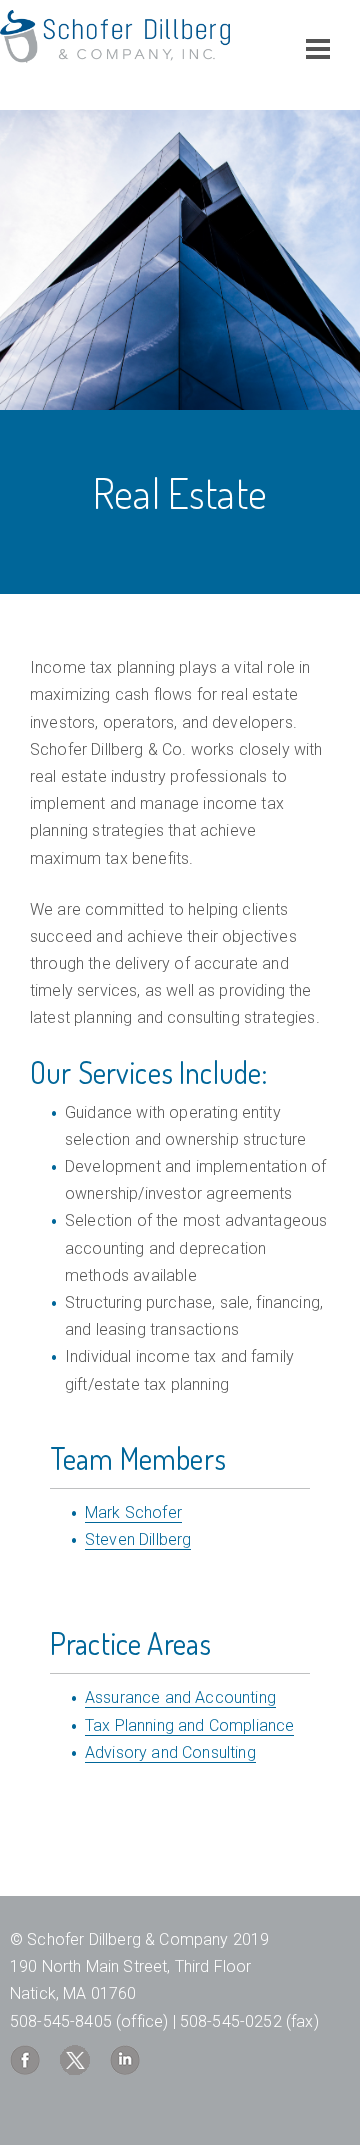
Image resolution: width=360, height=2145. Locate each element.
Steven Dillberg (138, 1539)
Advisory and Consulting (170, 1752)
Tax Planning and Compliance (189, 1725)
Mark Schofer (133, 1512)
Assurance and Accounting (180, 1697)
